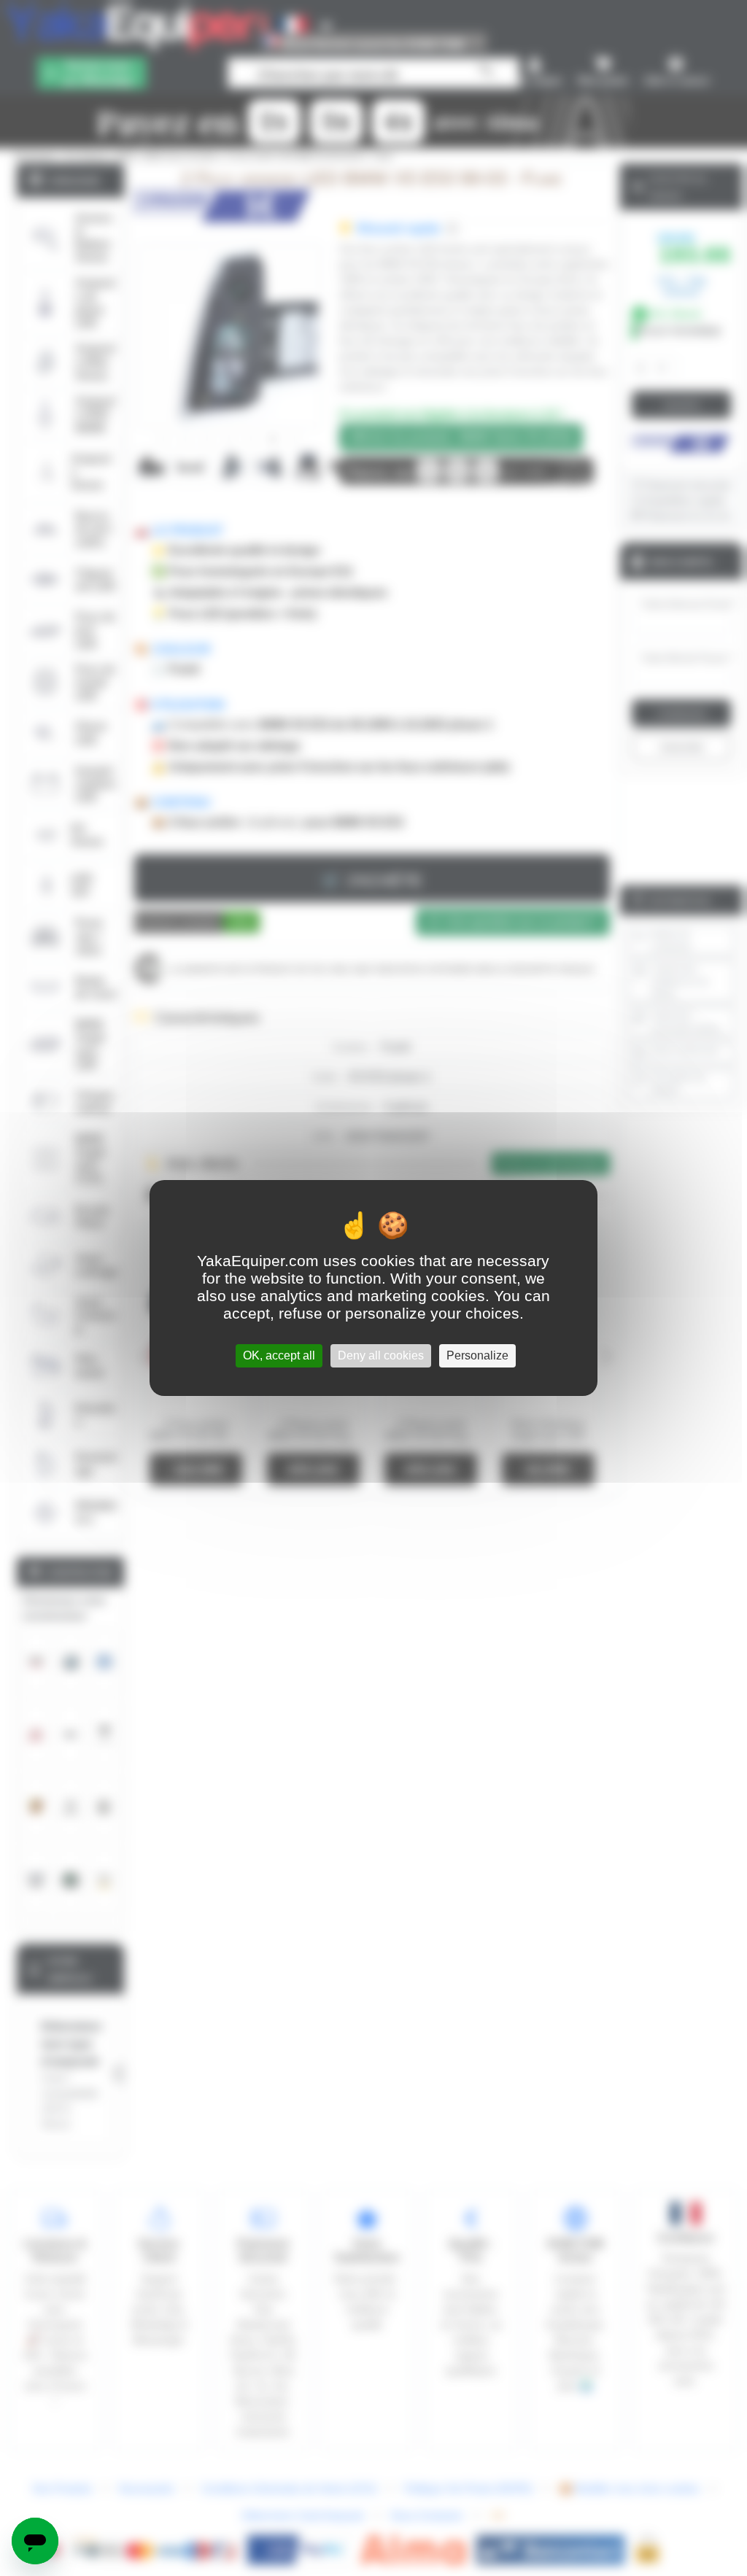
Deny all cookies (381, 1355)
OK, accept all (279, 1355)
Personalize (477, 1355)
